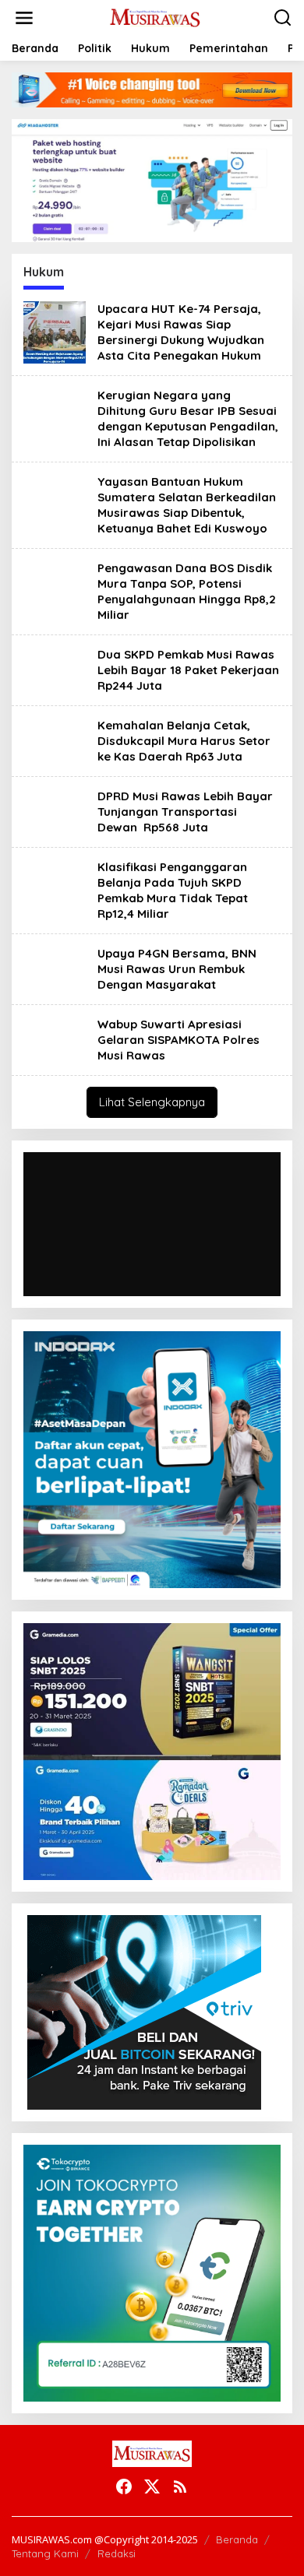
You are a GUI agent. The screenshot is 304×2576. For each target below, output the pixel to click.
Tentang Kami (45, 2553)
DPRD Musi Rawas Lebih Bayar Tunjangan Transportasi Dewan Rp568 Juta (185, 812)
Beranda (237, 2539)
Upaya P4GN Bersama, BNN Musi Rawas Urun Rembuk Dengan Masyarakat (177, 969)
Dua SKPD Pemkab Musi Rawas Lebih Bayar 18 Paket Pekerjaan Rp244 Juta (188, 670)
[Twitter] (152, 2486)
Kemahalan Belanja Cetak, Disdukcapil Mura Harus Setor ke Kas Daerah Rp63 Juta (184, 741)
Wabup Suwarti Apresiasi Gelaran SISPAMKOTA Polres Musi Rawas (179, 1040)
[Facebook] (124, 2486)
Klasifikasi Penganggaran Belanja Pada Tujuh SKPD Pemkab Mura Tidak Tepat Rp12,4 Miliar (173, 890)
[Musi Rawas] (156, 17)
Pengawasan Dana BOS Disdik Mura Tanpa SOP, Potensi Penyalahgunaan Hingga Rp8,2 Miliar (187, 591)
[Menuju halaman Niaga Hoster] (152, 179)
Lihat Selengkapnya (152, 1102)
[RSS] (180, 2486)
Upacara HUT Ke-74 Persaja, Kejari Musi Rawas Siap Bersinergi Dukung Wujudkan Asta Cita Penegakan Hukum (181, 332)
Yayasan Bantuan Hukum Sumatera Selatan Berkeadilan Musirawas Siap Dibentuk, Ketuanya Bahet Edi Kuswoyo (187, 505)
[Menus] (24, 18)
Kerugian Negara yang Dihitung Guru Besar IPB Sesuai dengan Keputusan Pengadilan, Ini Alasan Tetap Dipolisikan (188, 418)
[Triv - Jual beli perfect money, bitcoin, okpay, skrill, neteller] (144, 2011)
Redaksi (117, 2553)
